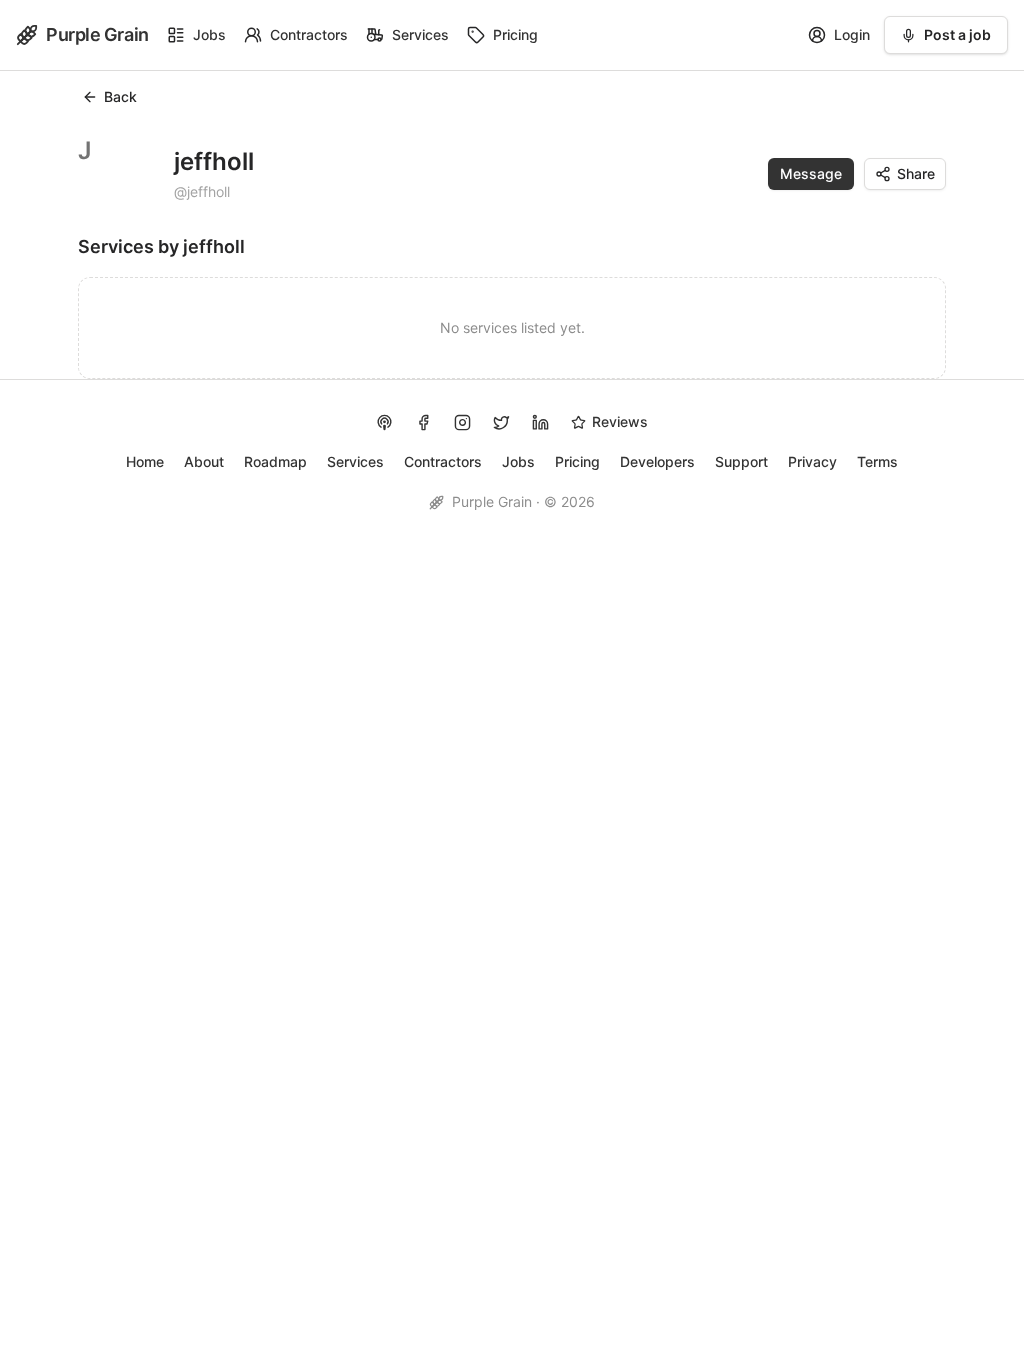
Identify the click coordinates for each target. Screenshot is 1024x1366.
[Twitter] (501, 422)
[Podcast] (384, 422)
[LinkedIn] (540, 422)
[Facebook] (423, 422)
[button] (811, 174)
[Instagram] (462, 422)
